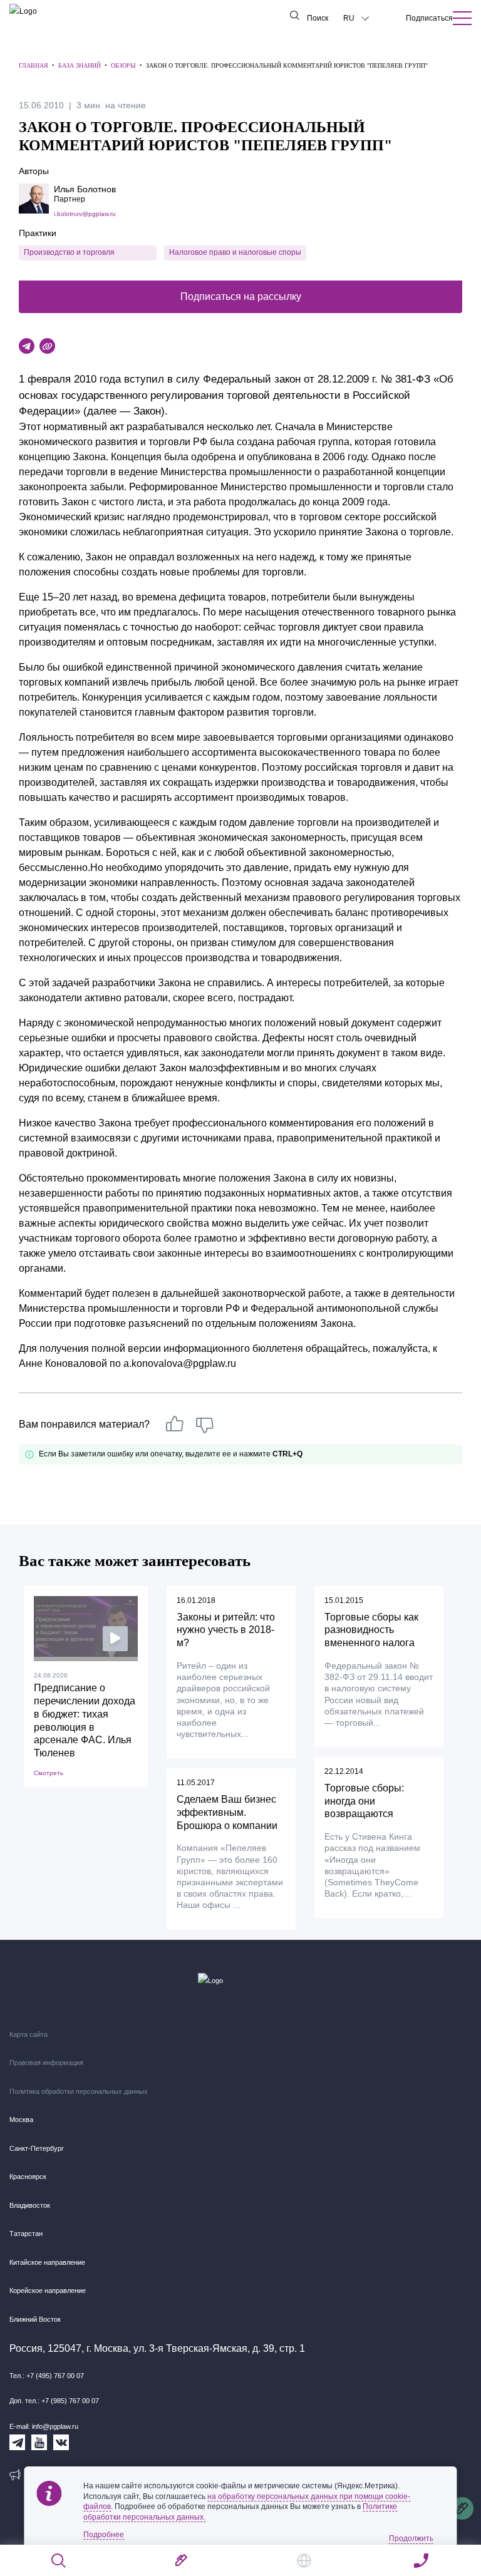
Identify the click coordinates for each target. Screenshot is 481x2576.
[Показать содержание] (462, 18)
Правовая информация (46, 2063)
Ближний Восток (35, 2319)
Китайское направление (47, 2262)
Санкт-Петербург (37, 2148)
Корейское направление (48, 2290)
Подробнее (104, 2535)
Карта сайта (28, 2034)
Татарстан (26, 2233)
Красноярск (28, 2177)
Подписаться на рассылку (241, 296)
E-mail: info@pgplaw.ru (44, 2426)
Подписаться (429, 18)
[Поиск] (59, 2561)
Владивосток (30, 2205)
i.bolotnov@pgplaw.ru (85, 214)
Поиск (318, 18)
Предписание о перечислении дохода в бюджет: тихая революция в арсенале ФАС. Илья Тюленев (85, 1720)
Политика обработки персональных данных (79, 2091)
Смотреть (49, 1773)
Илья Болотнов (85, 189)
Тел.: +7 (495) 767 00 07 (47, 2376)
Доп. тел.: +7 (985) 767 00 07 (54, 2401)
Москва (21, 2120)
